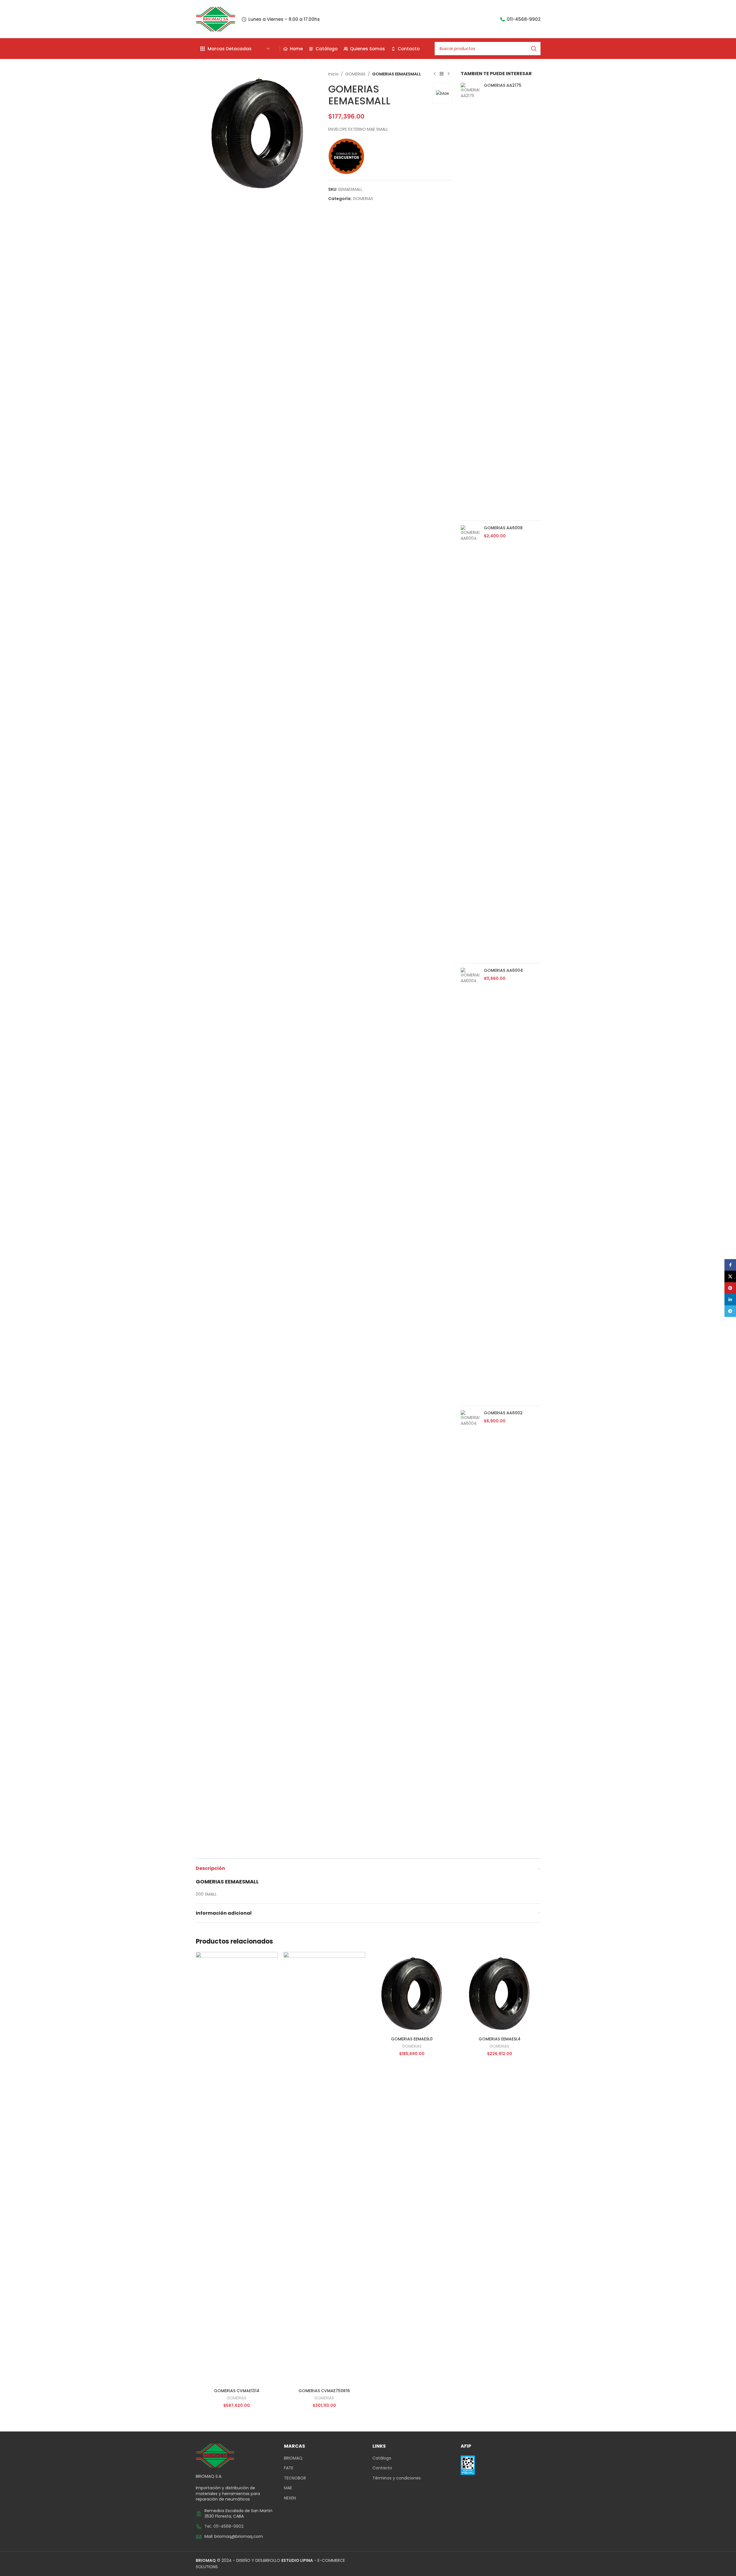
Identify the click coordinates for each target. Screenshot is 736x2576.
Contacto (382, 2468)
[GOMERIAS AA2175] (470, 299)
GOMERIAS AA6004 (503, 970)
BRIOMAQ (293, 2458)
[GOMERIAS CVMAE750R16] (324, 2169)
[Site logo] (216, 19)
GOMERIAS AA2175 (503, 85)
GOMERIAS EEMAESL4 (500, 2039)
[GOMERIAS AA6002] (470, 1627)
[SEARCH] (534, 49)
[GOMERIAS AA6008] (470, 742)
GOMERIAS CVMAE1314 (237, 2391)
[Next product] (449, 74)
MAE (288, 2488)
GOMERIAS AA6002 (503, 1413)
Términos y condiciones (397, 2478)
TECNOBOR (295, 2478)
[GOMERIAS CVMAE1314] (237, 2169)
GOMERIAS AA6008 (503, 528)
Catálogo (382, 2458)
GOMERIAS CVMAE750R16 (324, 2391)
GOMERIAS (355, 74)
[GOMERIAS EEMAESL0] (412, 1993)
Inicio (333, 74)
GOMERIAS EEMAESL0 (412, 2039)
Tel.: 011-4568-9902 (224, 2526)
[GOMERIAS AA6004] (470, 1185)
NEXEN (290, 2498)
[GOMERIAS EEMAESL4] (500, 1993)
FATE (289, 2468)
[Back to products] (442, 74)
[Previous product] (435, 74)
